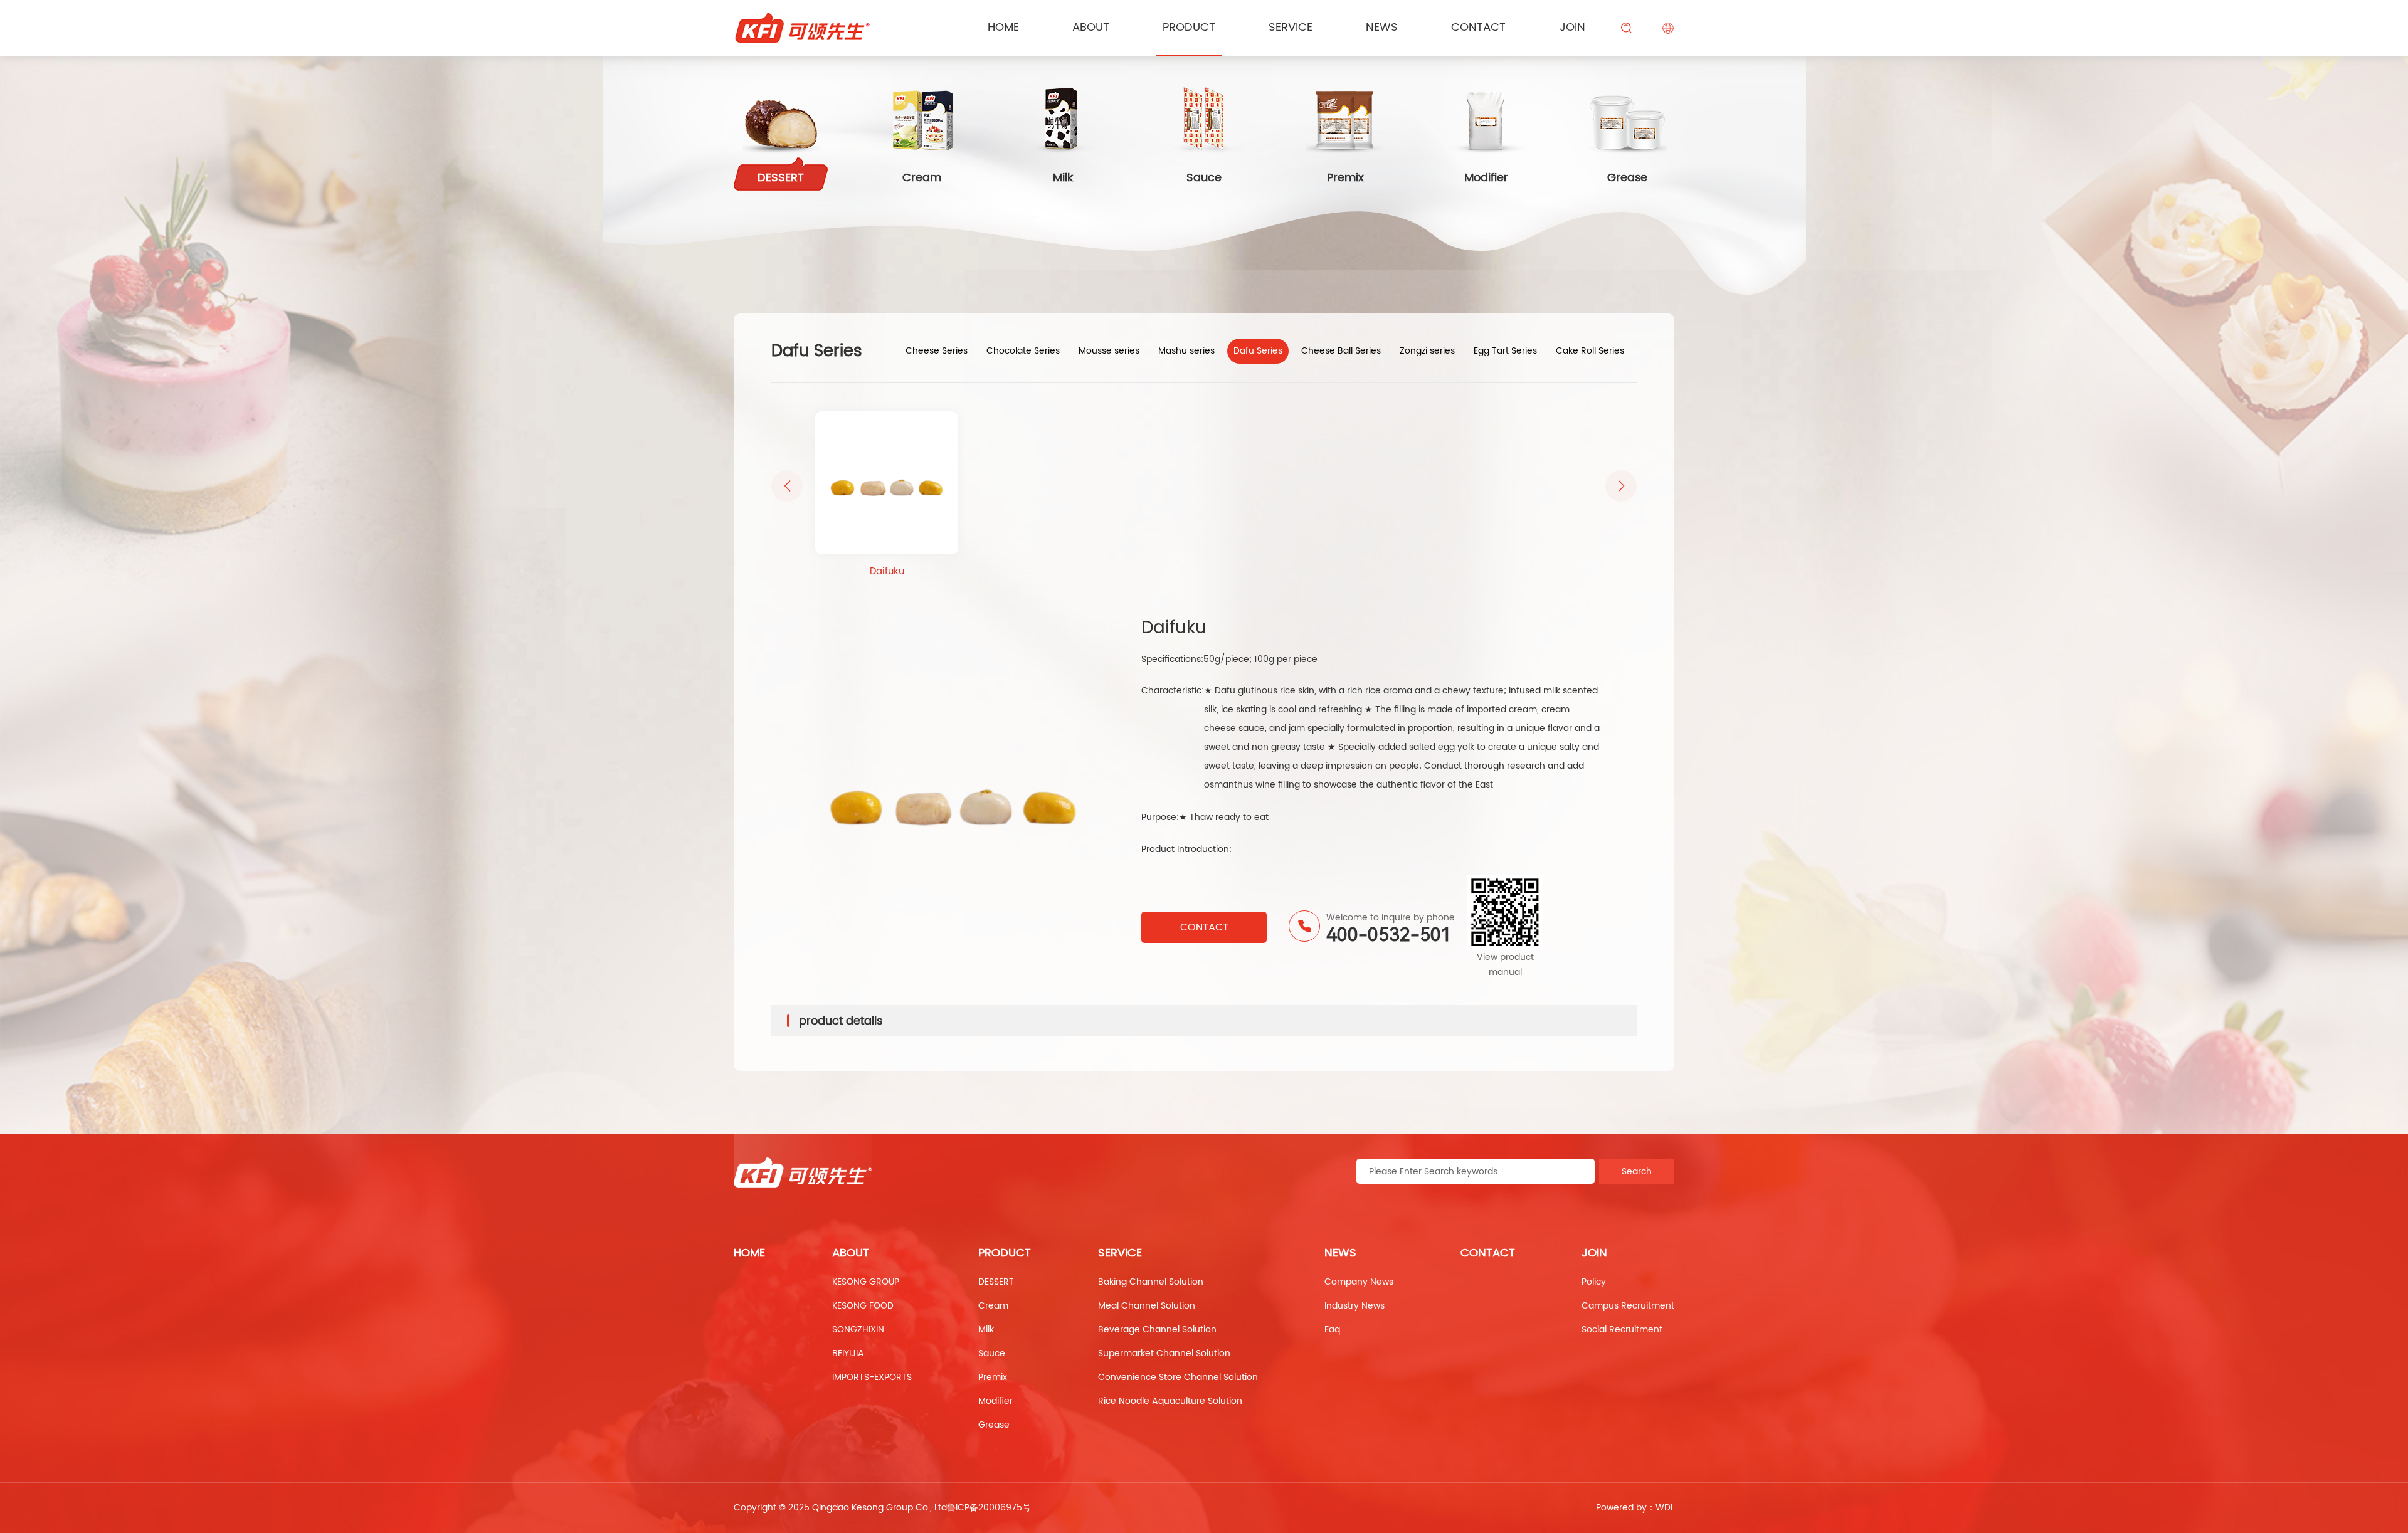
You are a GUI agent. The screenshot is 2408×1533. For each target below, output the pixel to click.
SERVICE (1291, 27)
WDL (1665, 1508)
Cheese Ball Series (1341, 351)
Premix (993, 1377)
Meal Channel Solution (1147, 1306)
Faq (1332, 1330)
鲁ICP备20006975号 (989, 1508)
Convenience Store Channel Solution (1178, 1377)
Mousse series (1109, 351)
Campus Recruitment (1628, 1306)
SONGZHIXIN (858, 1330)
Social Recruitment (1622, 1330)
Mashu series (1186, 351)
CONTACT (1478, 27)
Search (1637, 1172)
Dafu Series (1258, 351)
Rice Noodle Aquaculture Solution (1170, 1401)
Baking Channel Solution (1151, 1282)
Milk (986, 1330)
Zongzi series (1427, 351)
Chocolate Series (1023, 351)
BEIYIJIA (848, 1353)
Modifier (995, 1401)
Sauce (992, 1353)
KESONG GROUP (866, 1282)
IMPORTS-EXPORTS (872, 1377)
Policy (1594, 1282)
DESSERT (996, 1282)
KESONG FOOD (863, 1306)
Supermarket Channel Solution (1164, 1353)
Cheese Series (937, 351)
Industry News (1354, 1306)
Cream (993, 1306)
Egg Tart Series (1505, 351)
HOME (749, 1253)
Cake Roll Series (1590, 351)
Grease (994, 1425)
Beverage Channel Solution (1157, 1330)
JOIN (1572, 27)
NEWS (1382, 27)
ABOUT (1091, 27)
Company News (1359, 1282)
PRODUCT (1189, 27)
